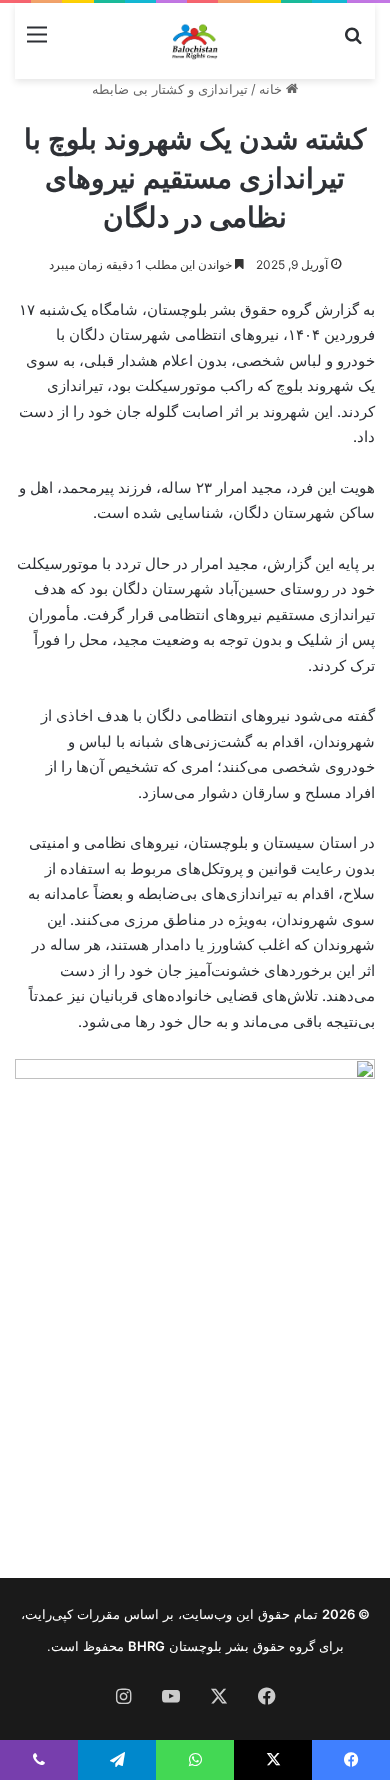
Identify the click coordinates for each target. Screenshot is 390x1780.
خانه (272, 89)
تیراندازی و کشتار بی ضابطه (170, 89)
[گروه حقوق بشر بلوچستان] (195, 41)
